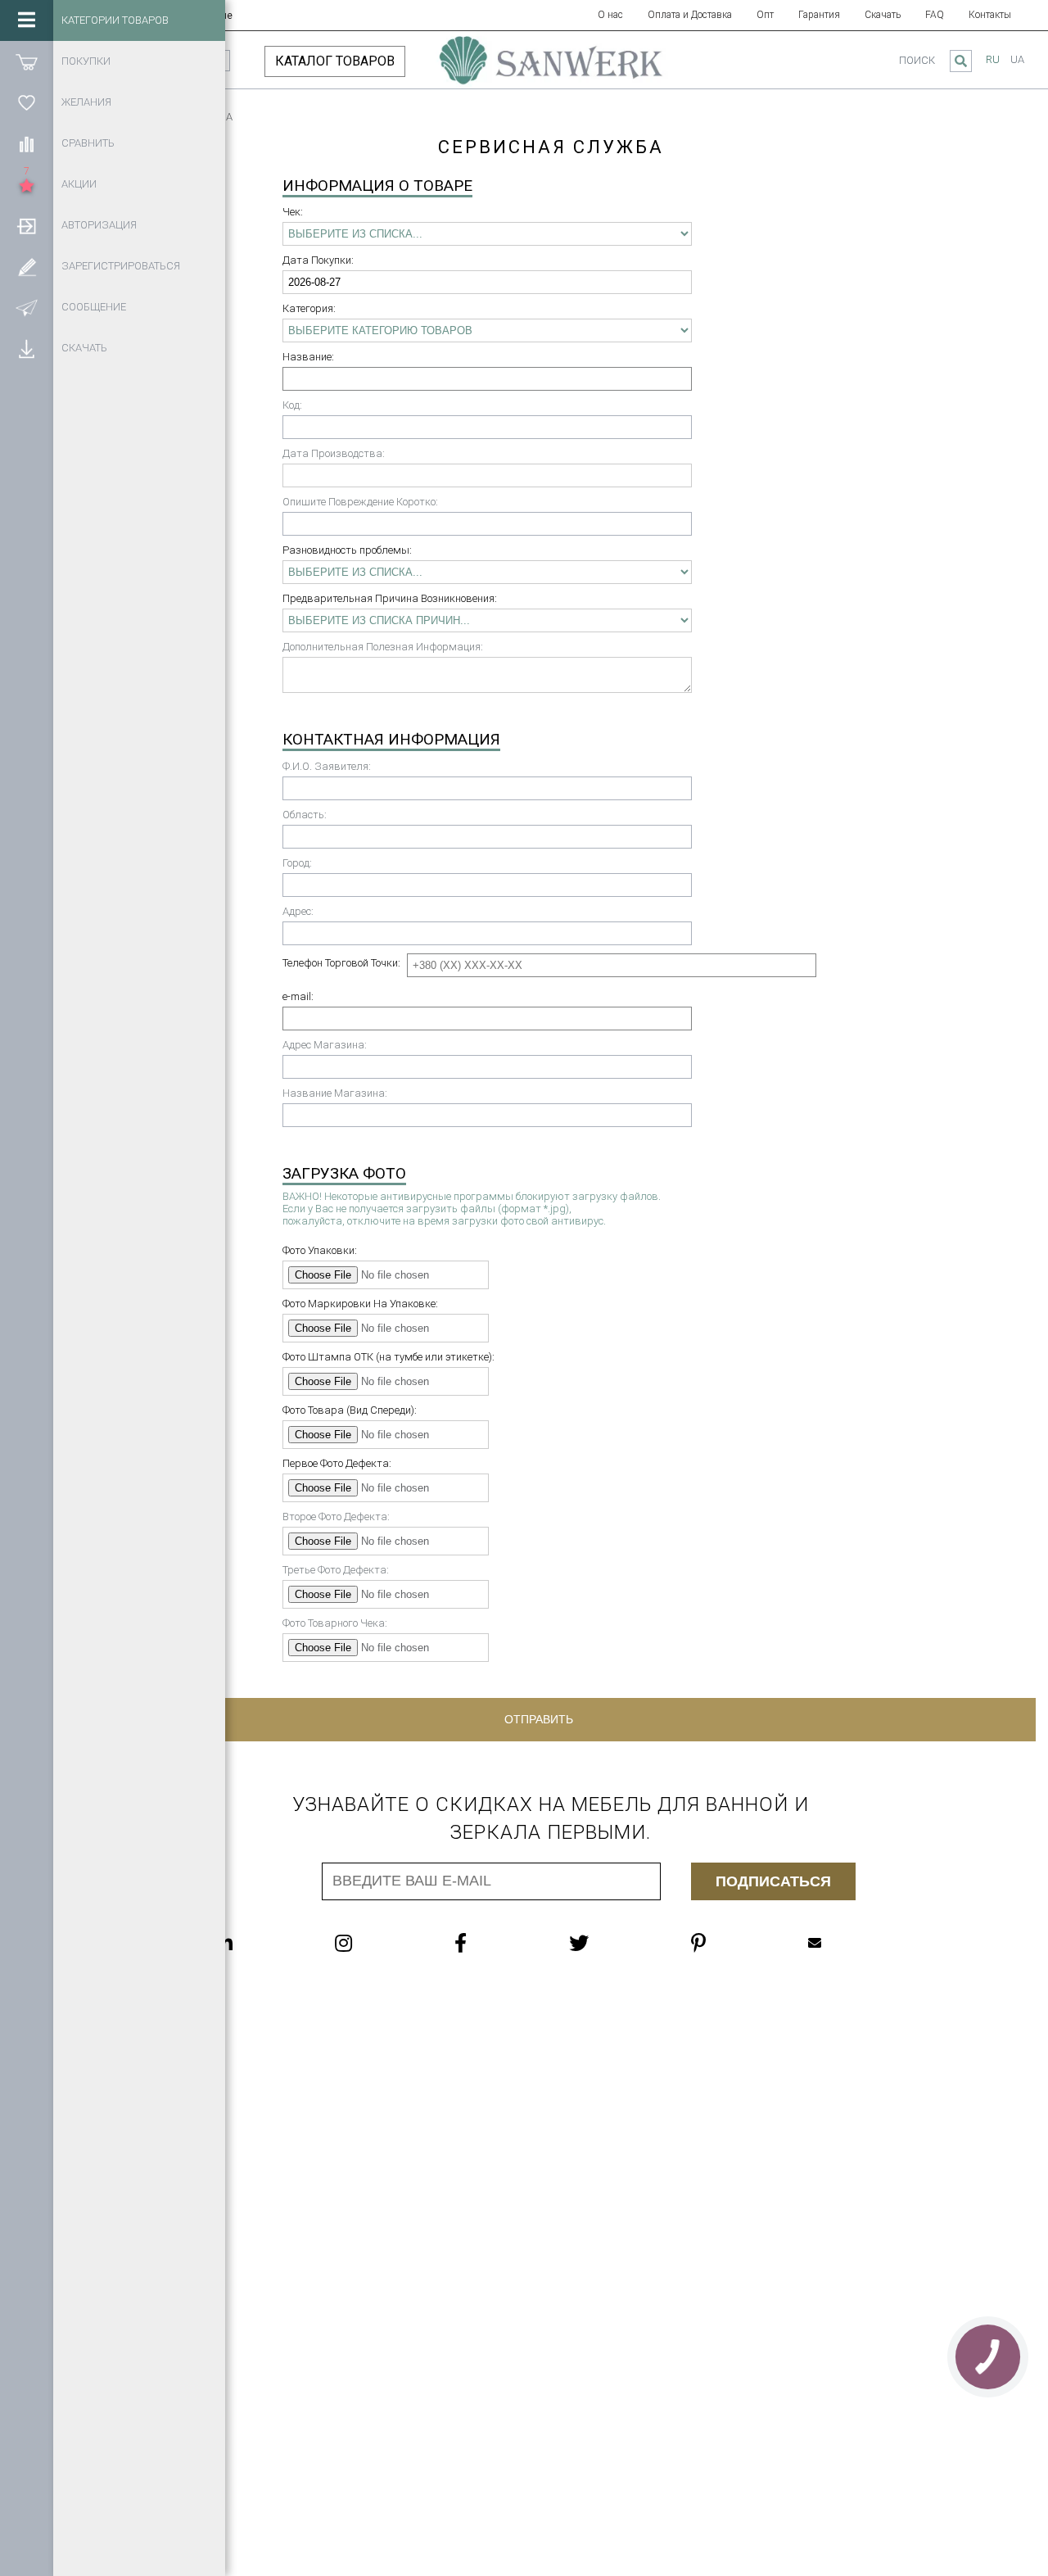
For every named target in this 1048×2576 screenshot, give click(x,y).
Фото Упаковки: (320, 1250)
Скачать (883, 15)
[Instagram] (376, 1943)
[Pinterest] (731, 1943)
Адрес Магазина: (325, 1045)
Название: (308, 357)
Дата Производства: (334, 453)
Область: (305, 815)
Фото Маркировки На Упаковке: (360, 1304)
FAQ (935, 15)
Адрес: (298, 911)
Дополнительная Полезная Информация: (383, 647)
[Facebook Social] (493, 1943)
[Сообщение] (27, 307)
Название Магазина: (335, 1093)
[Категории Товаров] (27, 20)
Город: (297, 863)
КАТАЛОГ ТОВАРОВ (335, 61)
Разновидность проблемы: (347, 550)
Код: (292, 405)
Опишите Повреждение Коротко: (360, 502)
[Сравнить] (27, 143)
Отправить (539, 1719)
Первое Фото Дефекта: (337, 1463)
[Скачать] (27, 348)
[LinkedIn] (257, 1943)
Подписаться (773, 1881)
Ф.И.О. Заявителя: (327, 766)
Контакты (990, 15)
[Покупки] (27, 61)
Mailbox (847, 1943)
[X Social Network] (612, 1943)
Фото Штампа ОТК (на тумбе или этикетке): (388, 1357)
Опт (765, 15)
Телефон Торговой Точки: (341, 963)
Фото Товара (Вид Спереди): (350, 1410)
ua (1017, 59)
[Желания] (27, 102)
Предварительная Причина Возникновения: (390, 598)
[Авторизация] (27, 225)
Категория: (309, 308)
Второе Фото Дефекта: (336, 1517)
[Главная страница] (551, 68)
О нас (610, 15)
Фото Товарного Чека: (335, 1623)
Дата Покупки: (318, 260)
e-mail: (298, 996)
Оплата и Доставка (690, 15)
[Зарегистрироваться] (27, 266)
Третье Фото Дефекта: (336, 1570)
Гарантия (819, 15)
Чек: (293, 212)
